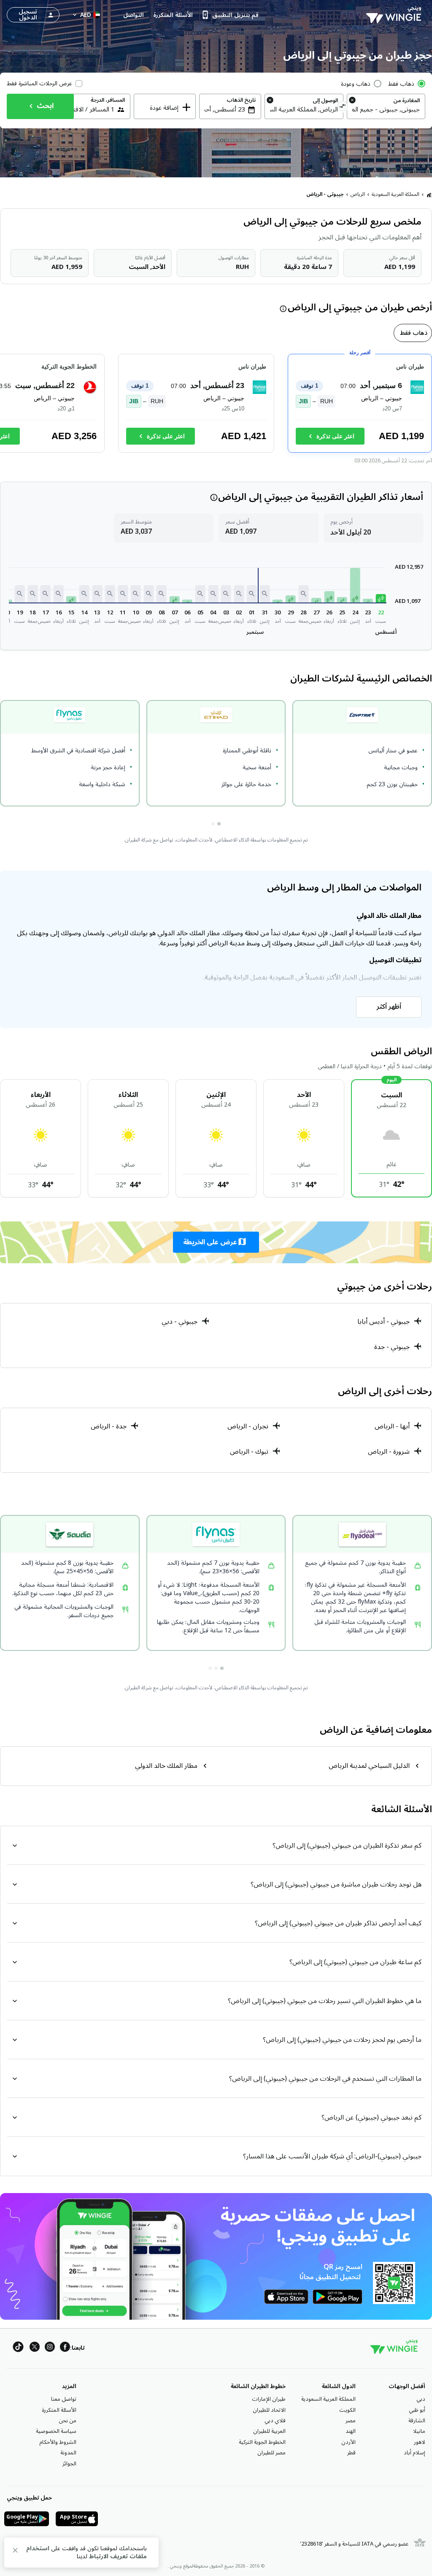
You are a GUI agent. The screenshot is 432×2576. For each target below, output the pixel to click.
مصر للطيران (271, 2453)
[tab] (413, 333)
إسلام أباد (414, 2453)
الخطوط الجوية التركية (262, 2442)
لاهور (420, 2442)
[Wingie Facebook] (65, 2348)
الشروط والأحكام (58, 2442)
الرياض (358, 194)
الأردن (348, 2442)
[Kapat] (15, 2552)
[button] (381, 598)
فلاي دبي (275, 2421)
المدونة (68, 2453)
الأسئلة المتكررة (59, 2410)
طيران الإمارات (269, 2399)
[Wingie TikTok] (18, 2348)
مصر (351, 2421)
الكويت (347, 2410)
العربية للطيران (269, 2431)
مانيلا (419, 2431)
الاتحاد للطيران (269, 2410)
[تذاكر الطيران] (429, 195)
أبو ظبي (417, 2410)
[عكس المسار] (343, 107)
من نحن (67, 2421)
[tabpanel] (216, 407)
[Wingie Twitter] (35, 2348)
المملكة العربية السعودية (396, 194)
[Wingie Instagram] (50, 2348)
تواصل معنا (64, 2399)
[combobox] (386, 109)
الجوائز (69, 2464)
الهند (351, 2431)
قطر (351, 2453)
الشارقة (417, 2421)
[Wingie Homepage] (396, 15)
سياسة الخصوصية (56, 2431)
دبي (421, 2399)
